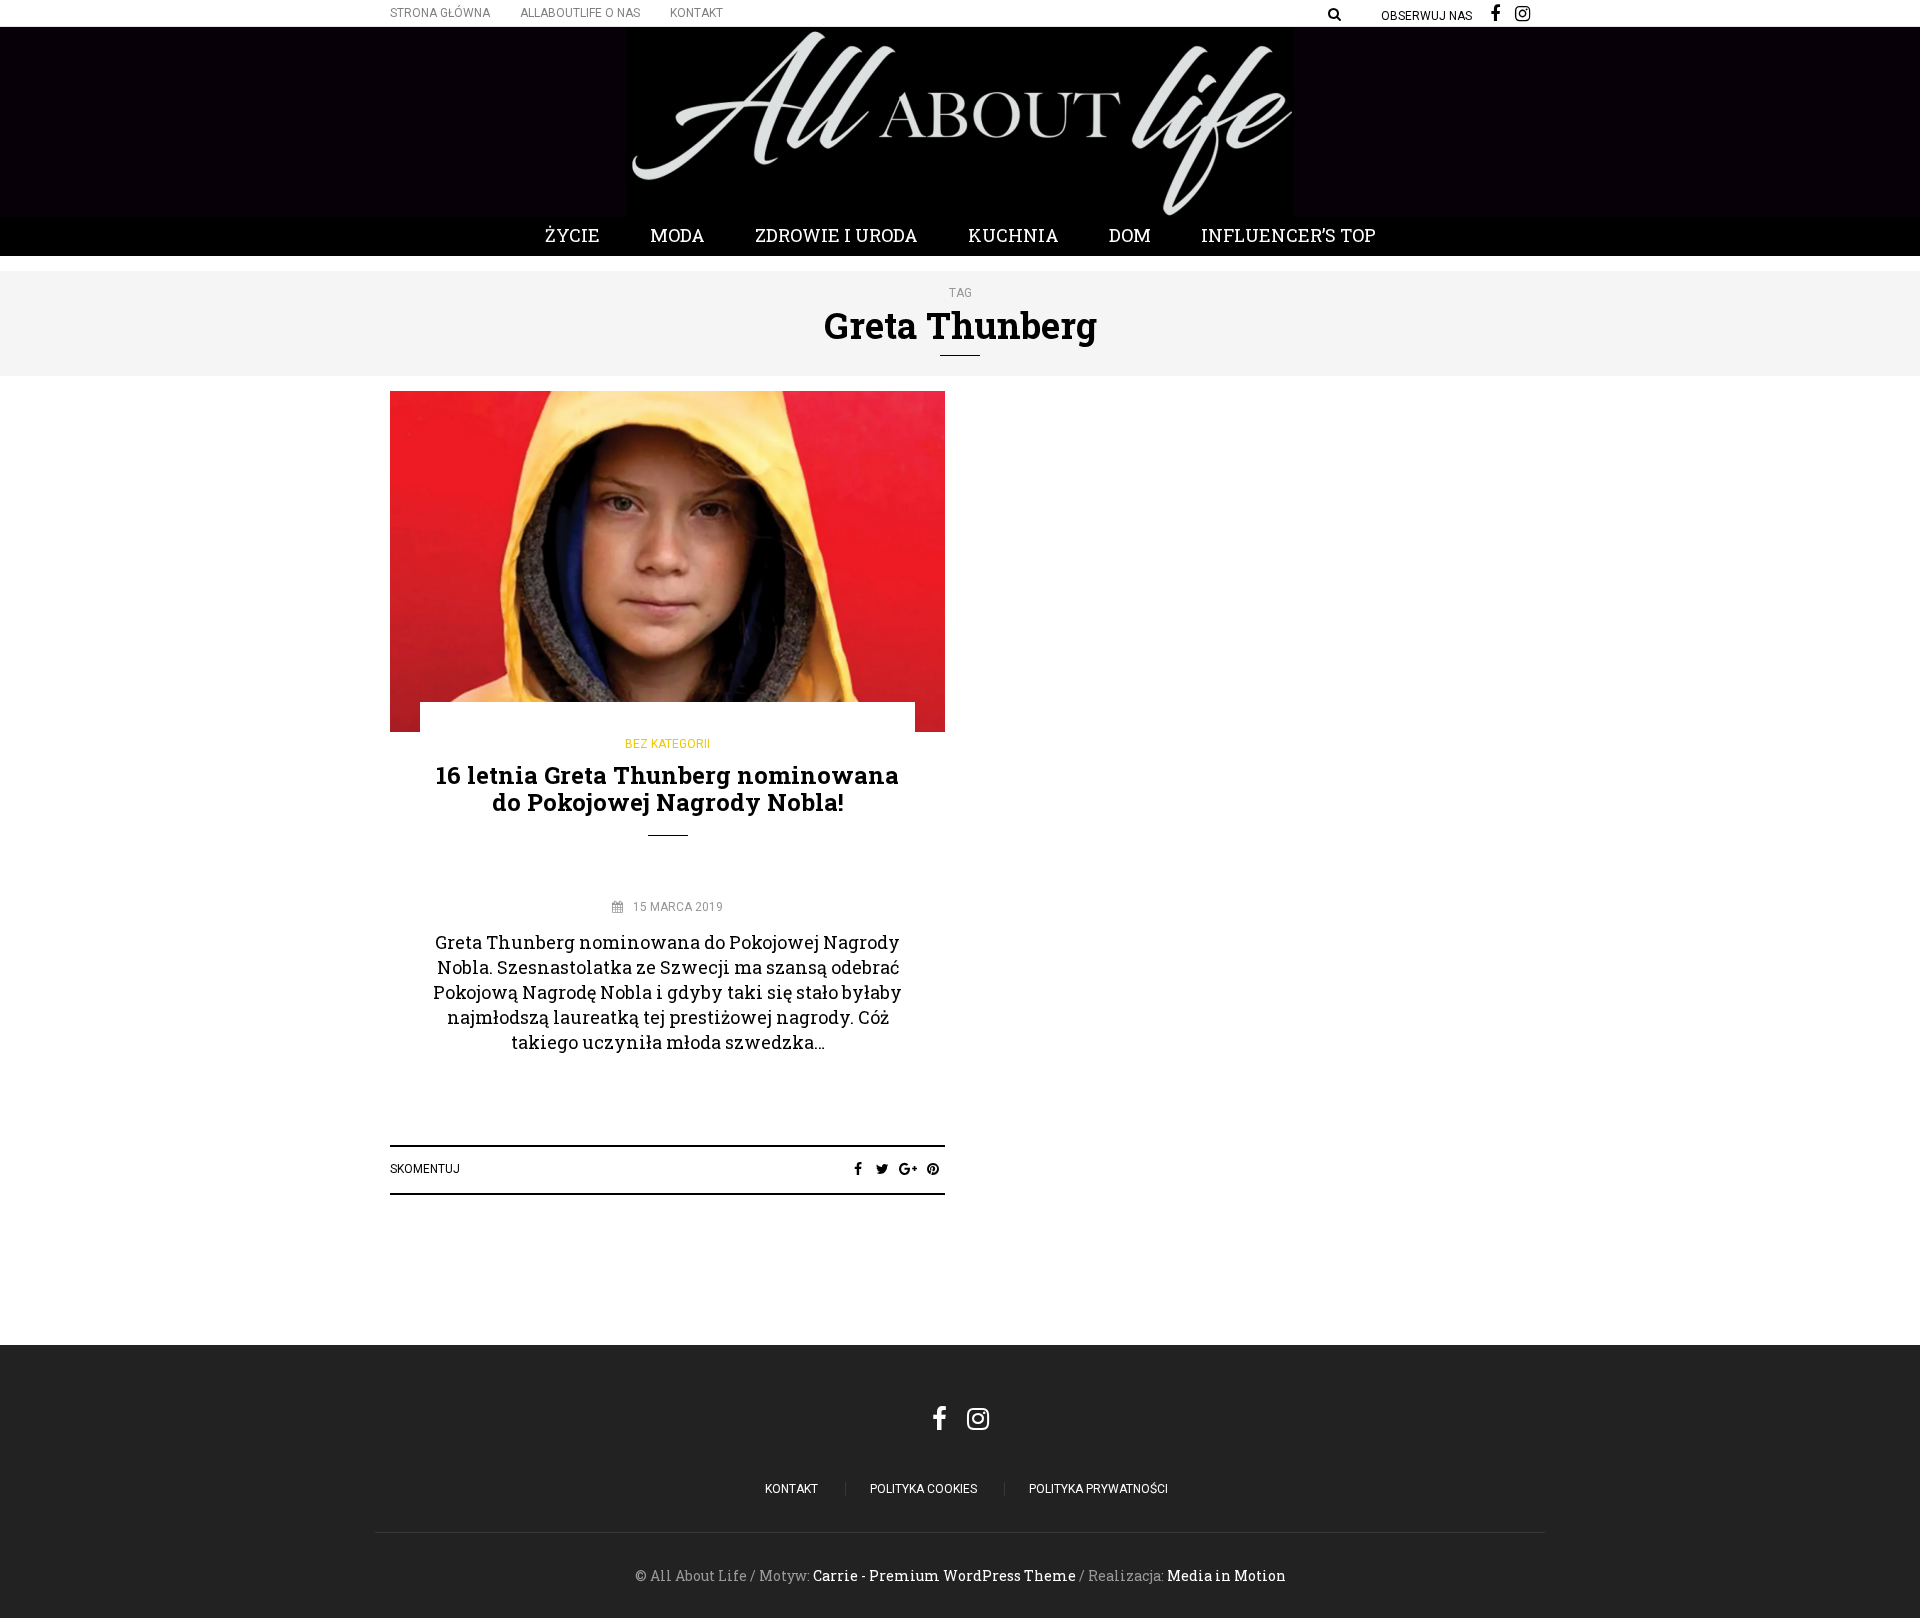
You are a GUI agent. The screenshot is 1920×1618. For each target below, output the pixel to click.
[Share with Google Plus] (907, 1169)
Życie (572, 235)
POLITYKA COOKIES (923, 1489)
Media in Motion (1226, 1575)
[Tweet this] (882, 1169)
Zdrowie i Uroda (836, 235)
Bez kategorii (667, 744)
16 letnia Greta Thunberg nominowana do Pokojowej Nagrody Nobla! (667, 788)
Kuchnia (1013, 235)
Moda (677, 235)
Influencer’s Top (1288, 235)
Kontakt (696, 13)
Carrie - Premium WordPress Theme (944, 1575)
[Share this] (857, 1169)
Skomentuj (425, 1169)
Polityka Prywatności (1098, 1489)
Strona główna (440, 13)
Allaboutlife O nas (580, 13)
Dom (1130, 235)
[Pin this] (932, 1169)
